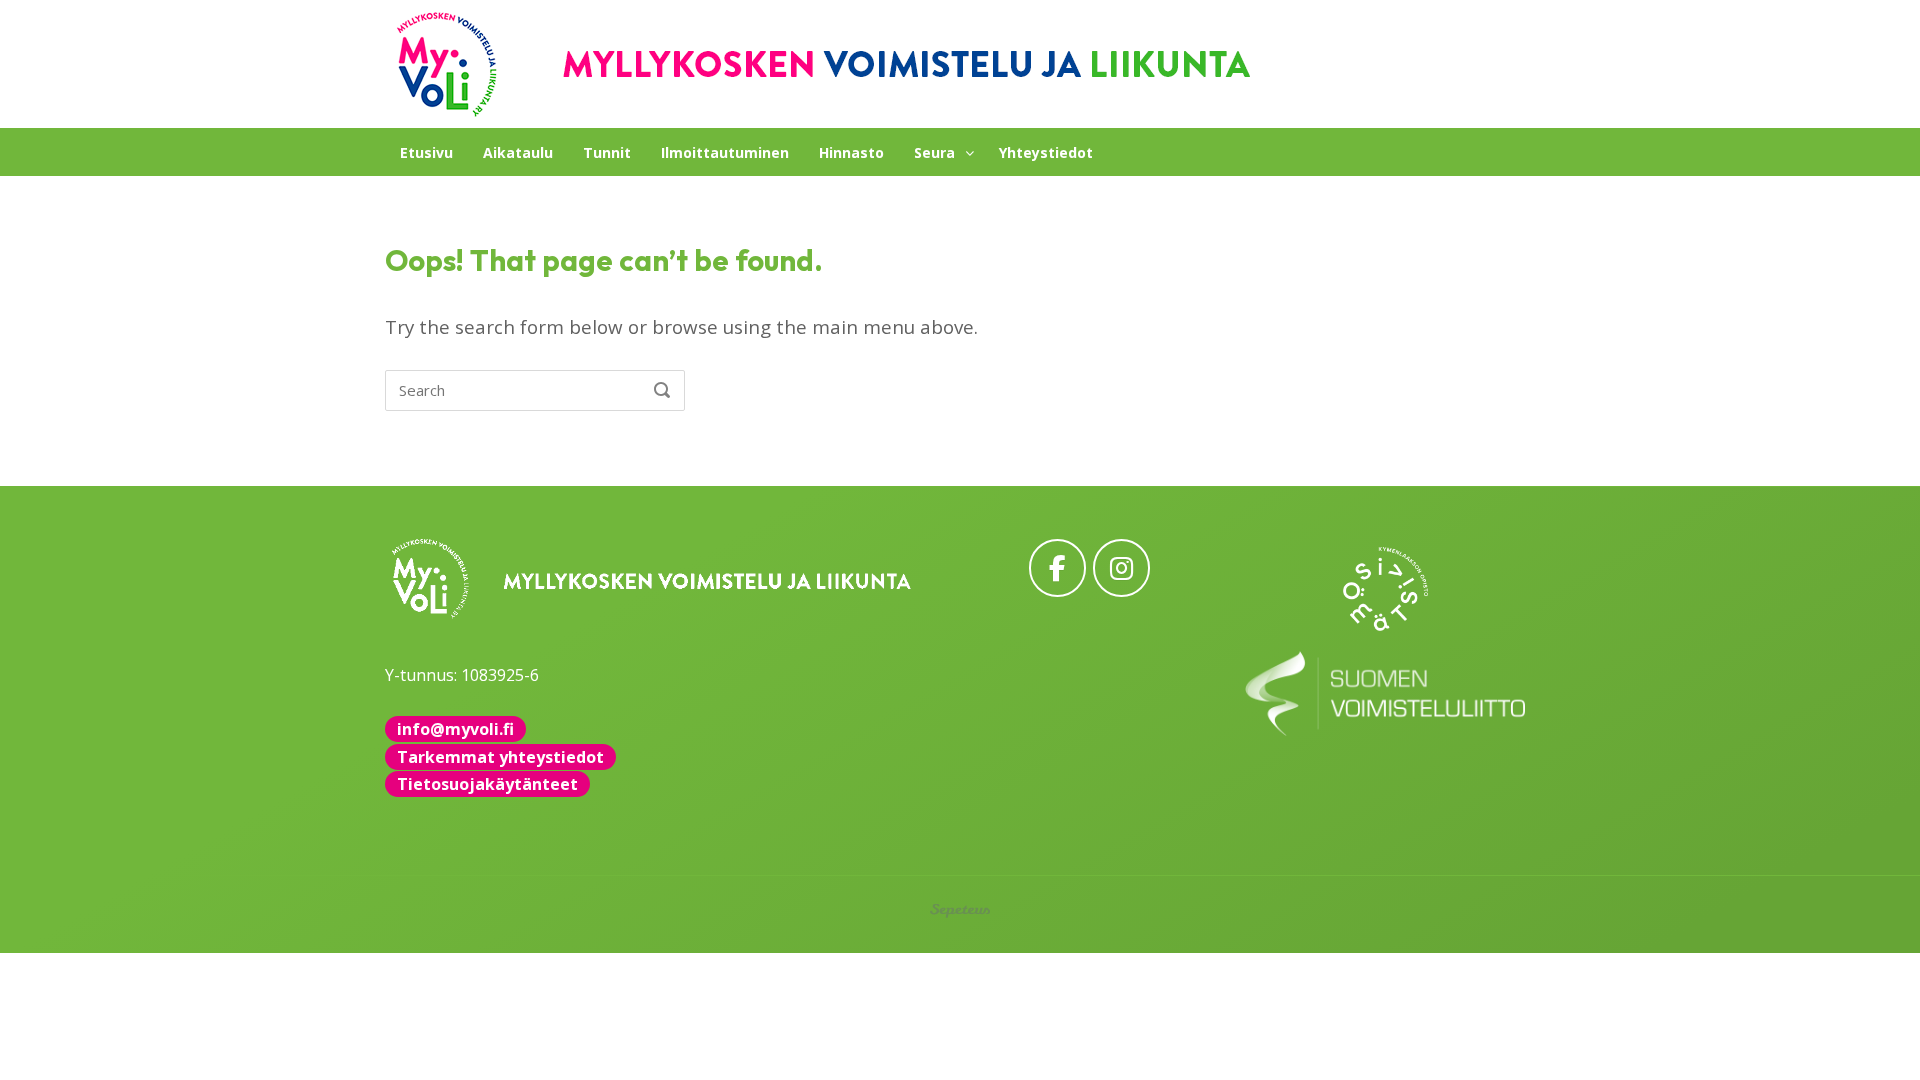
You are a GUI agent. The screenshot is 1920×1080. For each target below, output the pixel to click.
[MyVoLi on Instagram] (1121, 567)
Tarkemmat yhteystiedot (500, 757)
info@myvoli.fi (455, 729)
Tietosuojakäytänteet (487, 784)
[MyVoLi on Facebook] (1057, 567)
